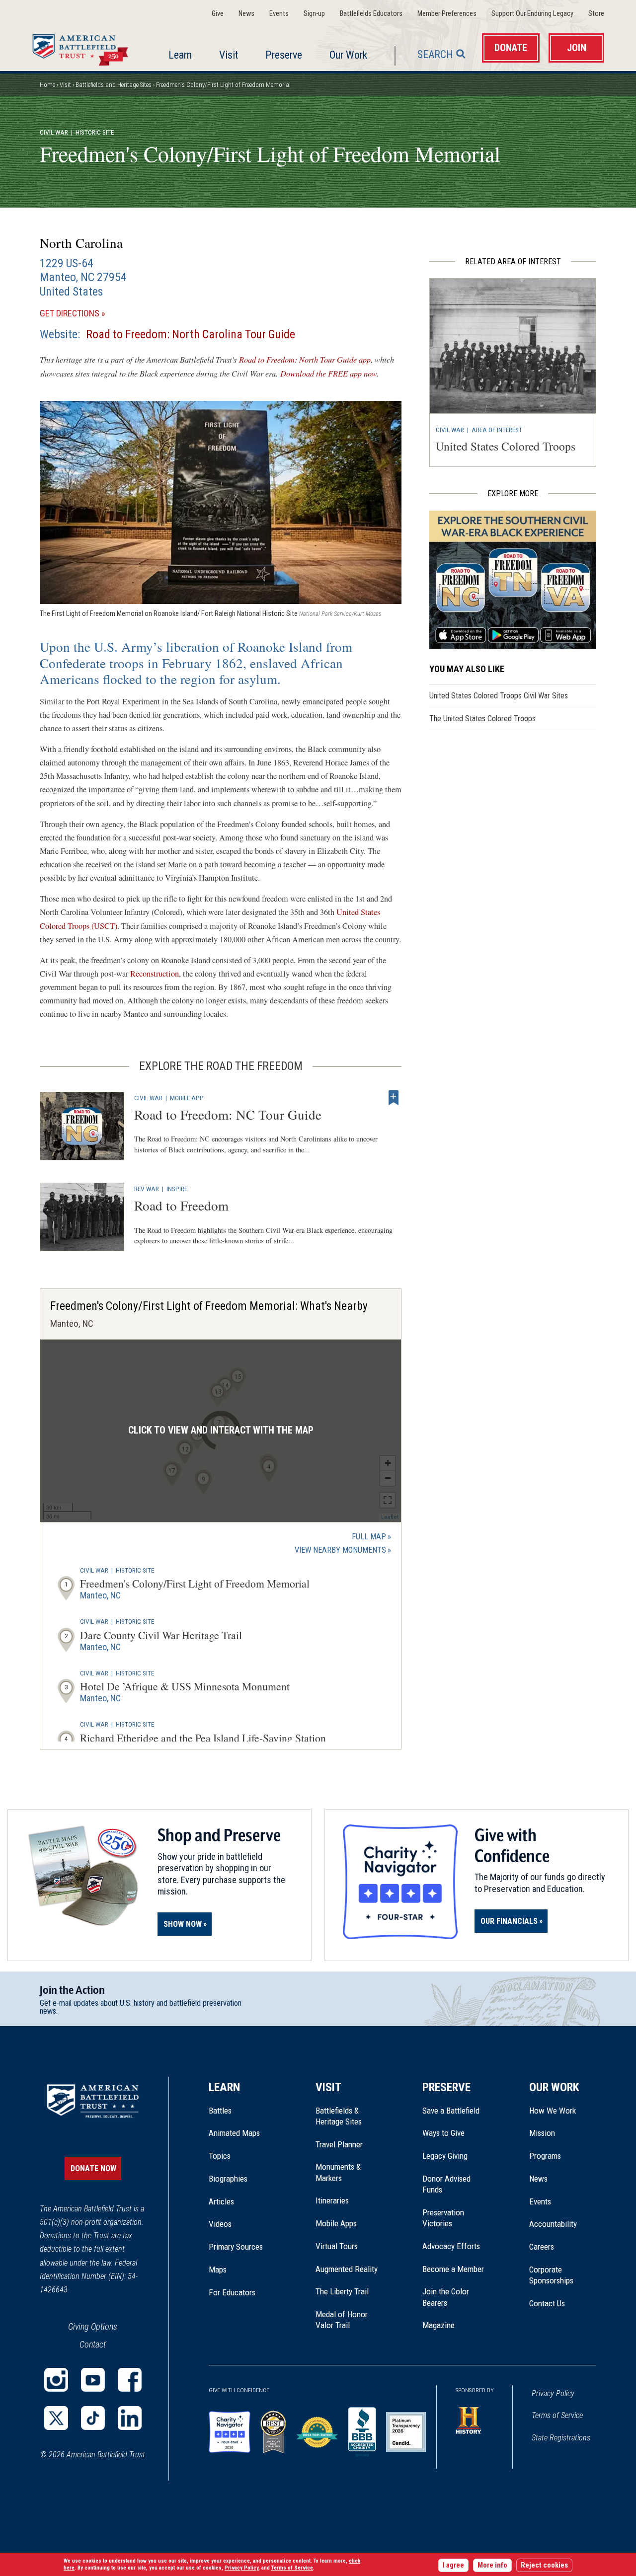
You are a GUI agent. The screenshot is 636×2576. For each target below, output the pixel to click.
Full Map (369, 1537)
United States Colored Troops (506, 446)
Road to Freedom (181, 1205)
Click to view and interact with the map (221, 1430)
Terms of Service (557, 2415)
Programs (545, 2156)
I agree (453, 2565)
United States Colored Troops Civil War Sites (499, 696)
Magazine (438, 2325)
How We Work (553, 2111)
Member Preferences (447, 14)
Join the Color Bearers (446, 2297)
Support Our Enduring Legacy (532, 14)
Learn (180, 55)
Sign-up (314, 14)
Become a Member (453, 2269)
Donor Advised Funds (446, 2184)
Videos (220, 2224)
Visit (229, 55)
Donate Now (93, 2168)
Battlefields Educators (371, 14)
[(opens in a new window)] (56, 2380)
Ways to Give (443, 2133)
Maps (218, 2270)
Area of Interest (497, 430)
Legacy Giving (456, 2156)
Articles (221, 2201)
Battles (220, 2111)
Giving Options (93, 2326)
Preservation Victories (443, 2218)
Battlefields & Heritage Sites (339, 2116)
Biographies (228, 2179)
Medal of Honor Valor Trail (347, 2320)
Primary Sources (236, 2247)
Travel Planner (339, 2144)
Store (596, 14)
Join (577, 48)
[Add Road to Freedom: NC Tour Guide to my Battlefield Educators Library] (394, 1098)
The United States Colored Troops (482, 719)
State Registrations (561, 2438)
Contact (93, 2344)
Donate (511, 48)
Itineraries (332, 2200)
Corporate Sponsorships (551, 2275)
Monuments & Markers (338, 2172)
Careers (542, 2247)
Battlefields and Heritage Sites (114, 85)
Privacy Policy (553, 2393)
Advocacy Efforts (451, 2246)
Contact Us (547, 2303)
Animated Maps (234, 2133)
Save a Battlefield (451, 2111)
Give (218, 14)
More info (492, 2565)
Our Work (348, 55)
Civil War (54, 132)
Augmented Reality (347, 2269)
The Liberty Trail (349, 2291)
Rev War (147, 1189)
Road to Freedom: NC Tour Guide (228, 1114)
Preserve (284, 55)
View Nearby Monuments (343, 1551)
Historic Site (135, 1570)
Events (279, 14)
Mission (542, 2133)
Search (435, 54)
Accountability (553, 2224)
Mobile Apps (336, 2223)
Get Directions (87, 314)
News (246, 14)
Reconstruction (155, 974)
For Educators (232, 2292)
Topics (220, 2156)
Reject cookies (544, 2565)
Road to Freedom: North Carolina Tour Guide (191, 334)
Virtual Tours (337, 2246)
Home (83, 47)
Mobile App (187, 1098)
